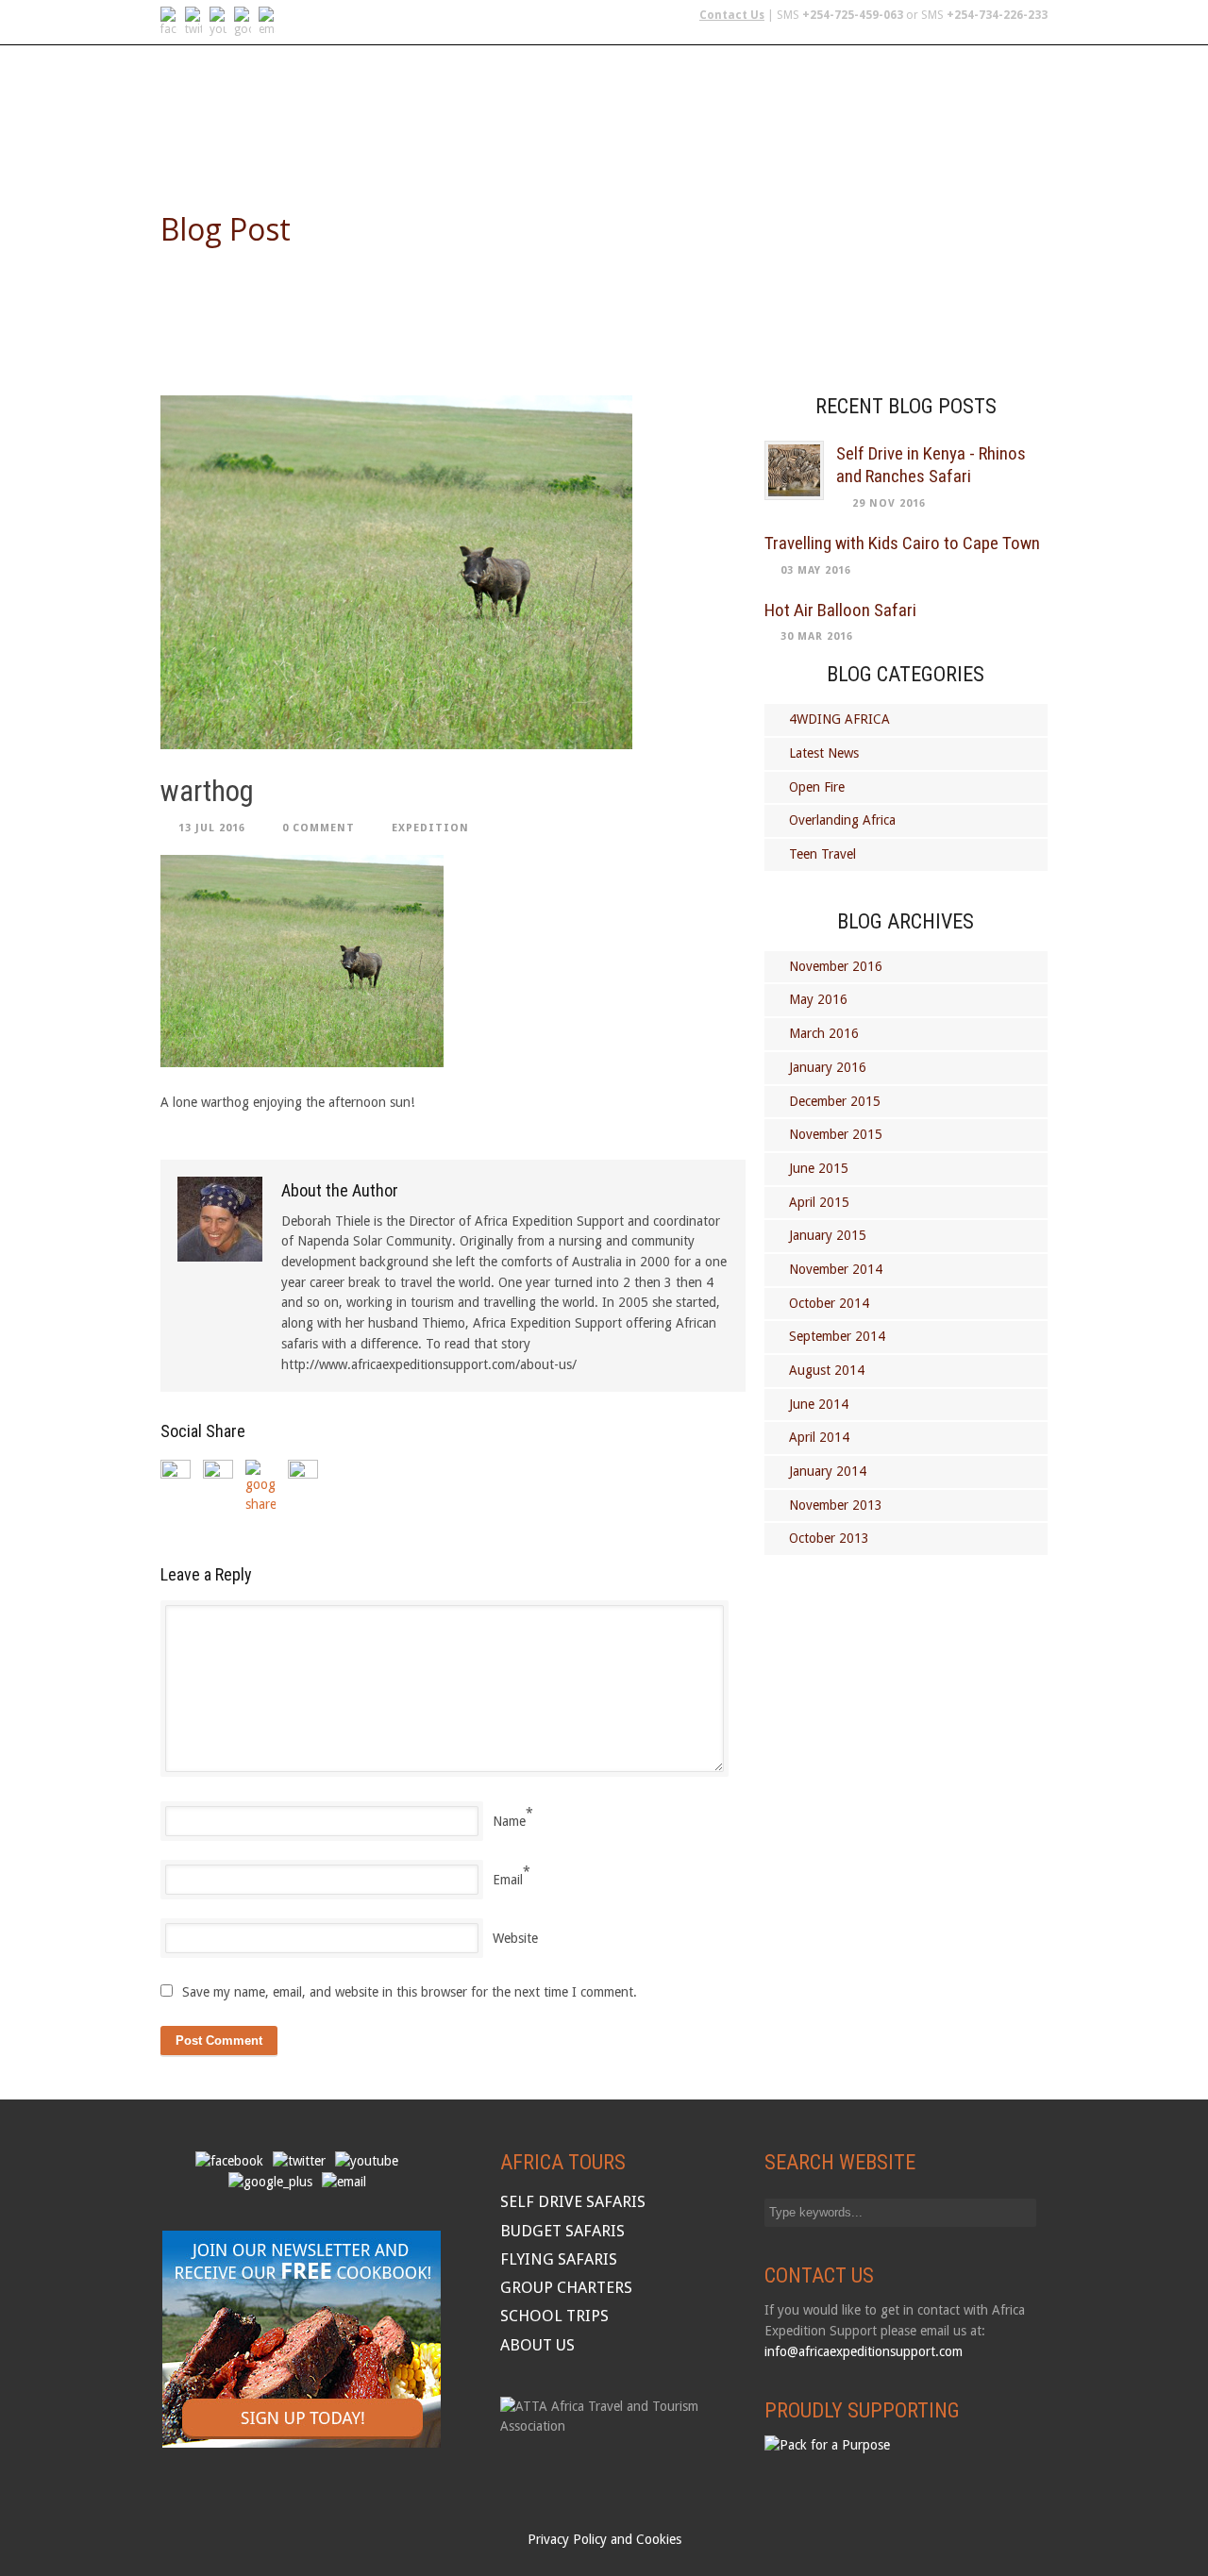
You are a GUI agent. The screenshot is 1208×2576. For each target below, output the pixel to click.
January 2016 (828, 1067)
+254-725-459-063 (853, 15)
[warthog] (453, 572)
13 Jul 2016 (212, 828)
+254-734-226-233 (997, 15)
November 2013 (836, 1505)
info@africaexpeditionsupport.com (864, 2351)
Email (508, 1880)
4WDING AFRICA (839, 719)
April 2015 (819, 1202)
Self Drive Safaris (573, 2201)
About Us (1014, 145)
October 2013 (829, 1538)
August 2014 (827, 1370)
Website (515, 1938)
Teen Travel (822, 854)
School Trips (913, 145)
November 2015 (836, 1134)
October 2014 (829, 1303)
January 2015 (828, 1235)
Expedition (430, 828)
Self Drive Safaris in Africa (361, 145)
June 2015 (819, 1168)
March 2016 (824, 1033)
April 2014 (819, 1437)
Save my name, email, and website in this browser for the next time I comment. (410, 1992)
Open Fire (817, 787)
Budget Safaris (654, 145)
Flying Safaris (528, 145)
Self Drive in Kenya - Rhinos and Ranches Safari (931, 465)
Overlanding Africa (842, 820)
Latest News (824, 753)
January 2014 (828, 1471)
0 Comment (319, 828)
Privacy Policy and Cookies (604, 2539)
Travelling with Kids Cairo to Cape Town (902, 543)
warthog (207, 791)
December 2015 (835, 1101)
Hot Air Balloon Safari (840, 610)
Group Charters (787, 145)
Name (509, 1821)
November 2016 (836, 966)
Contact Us (732, 15)
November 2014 (836, 1269)
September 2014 (837, 1336)
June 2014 (819, 1404)
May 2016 (818, 999)
